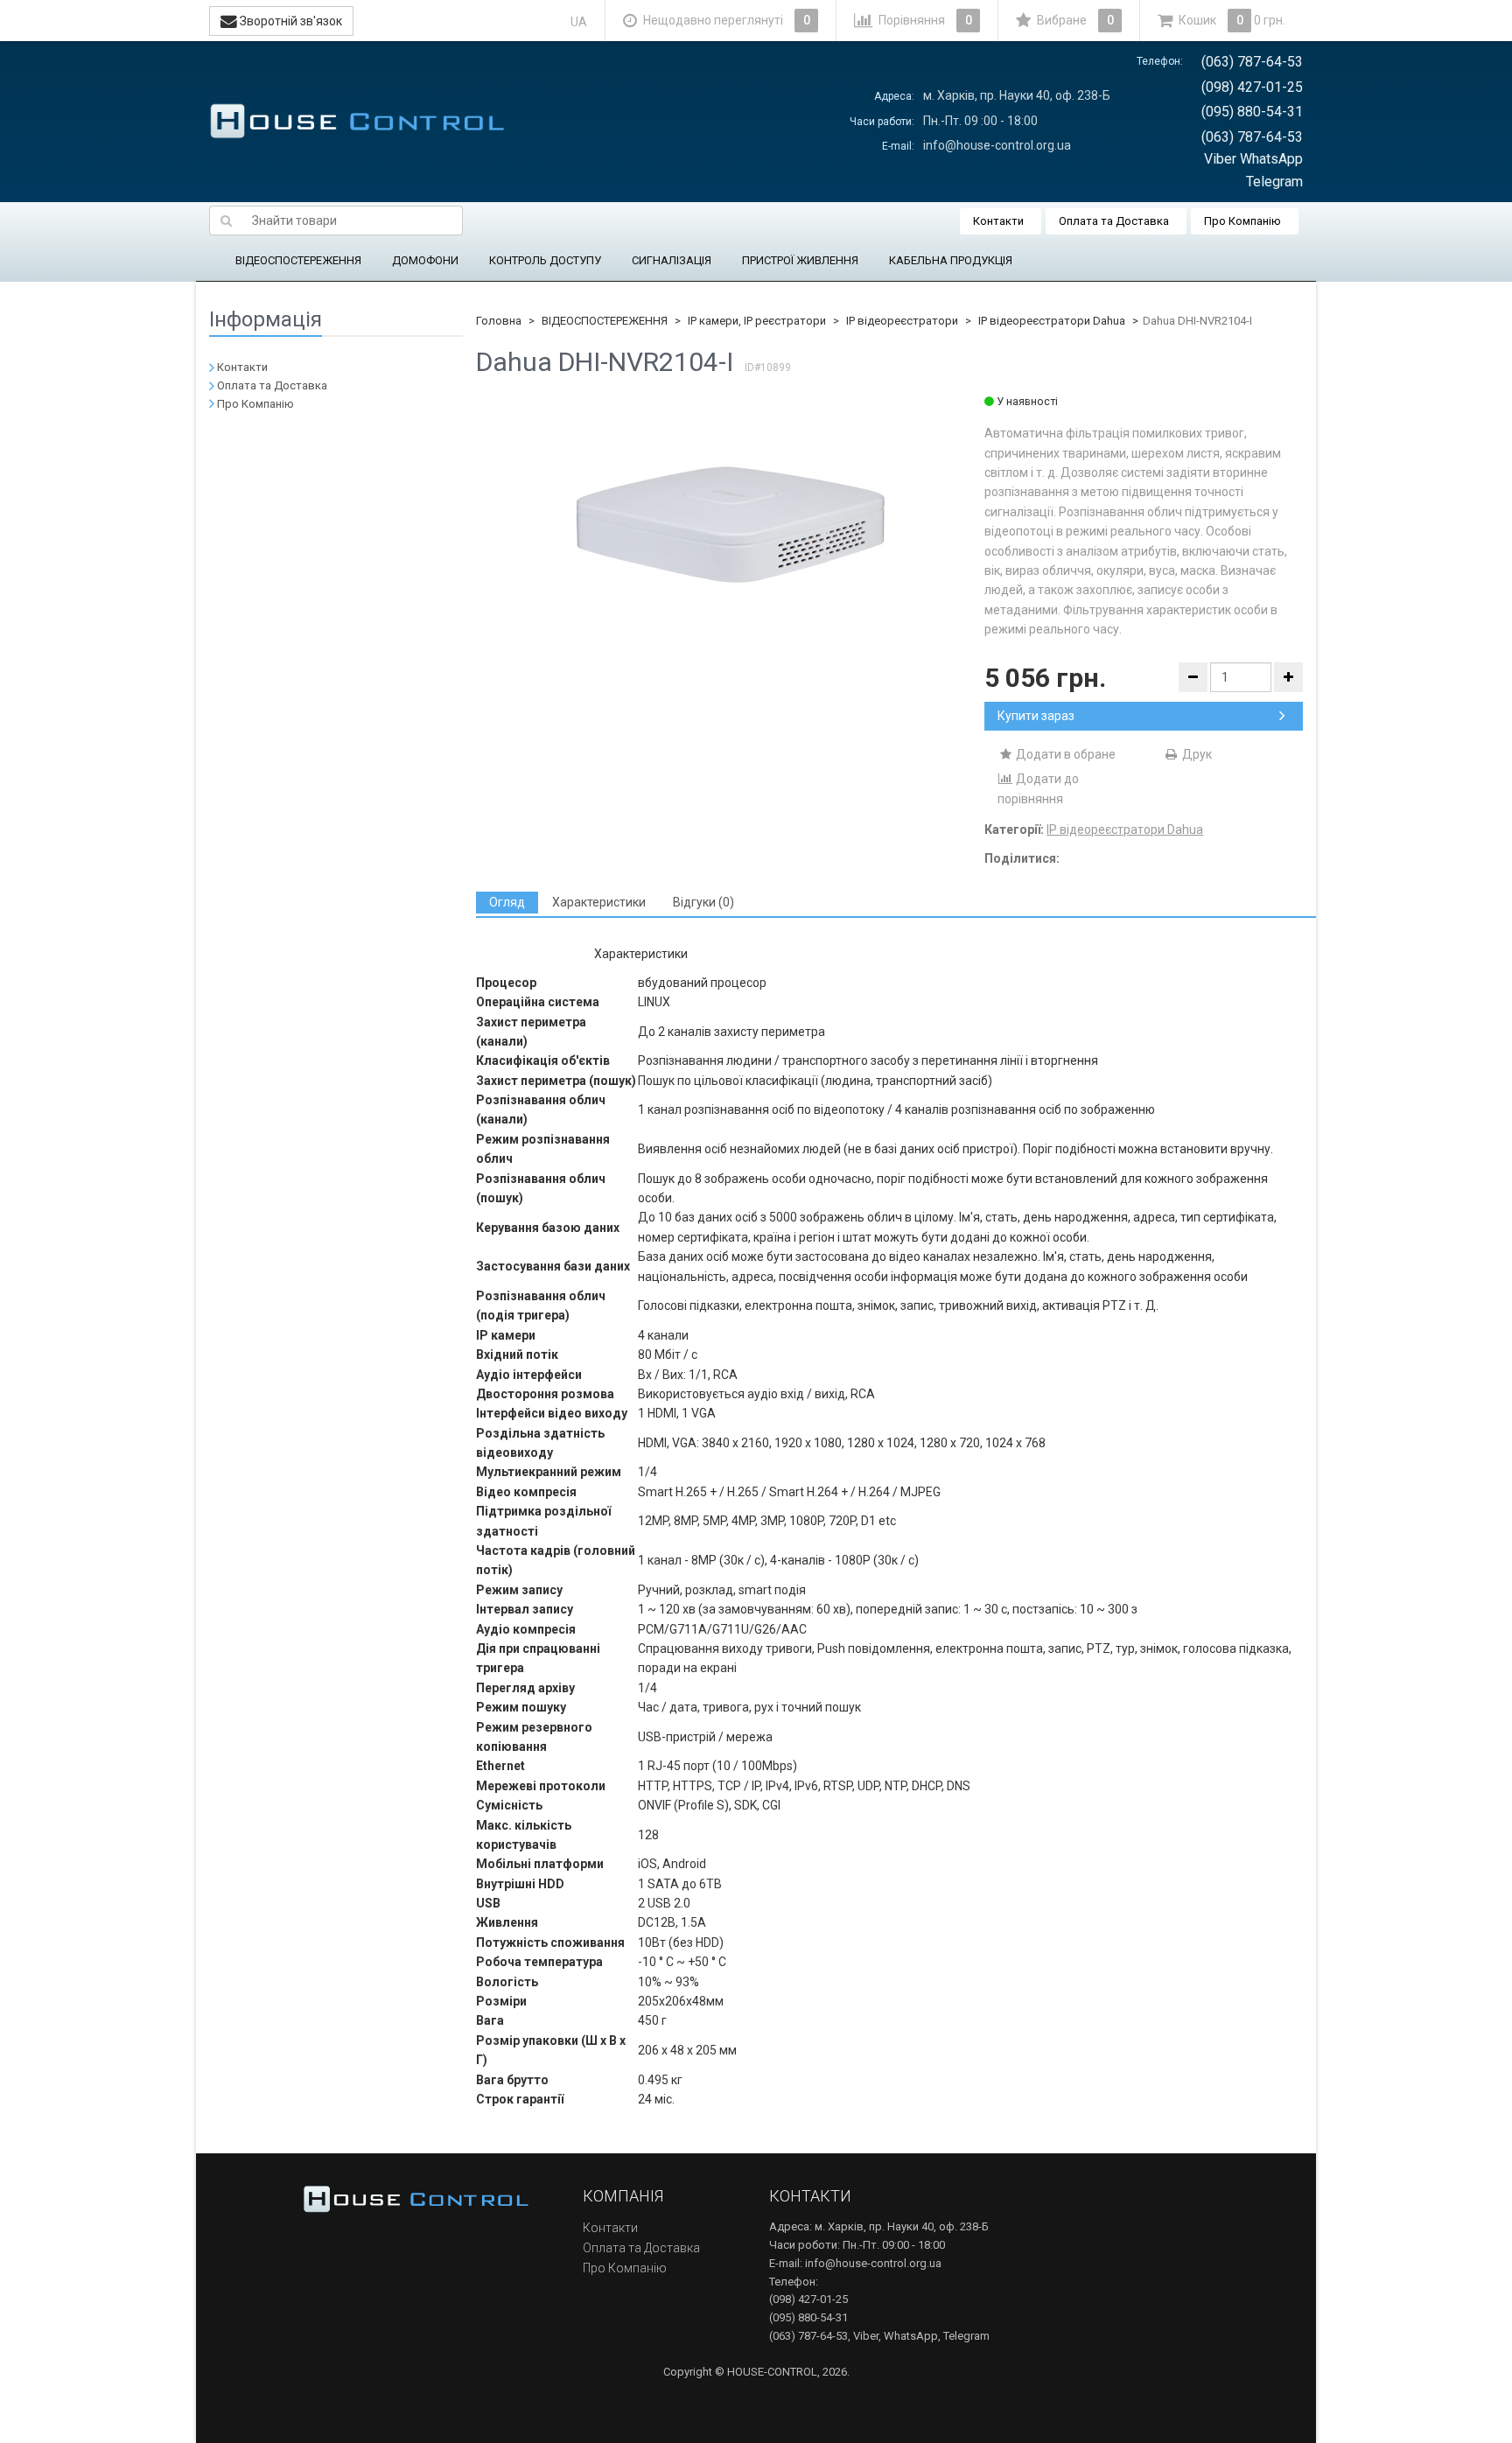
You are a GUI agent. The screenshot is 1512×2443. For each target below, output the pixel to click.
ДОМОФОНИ (425, 260)
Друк (1196, 754)
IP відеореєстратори (902, 321)
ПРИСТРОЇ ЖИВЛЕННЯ (800, 260)
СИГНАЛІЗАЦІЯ (672, 260)
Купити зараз (1036, 716)
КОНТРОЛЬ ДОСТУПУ (545, 260)
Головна (499, 321)
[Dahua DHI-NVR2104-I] (731, 525)
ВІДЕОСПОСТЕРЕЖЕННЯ (298, 260)
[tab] (507, 903)
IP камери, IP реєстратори (757, 321)
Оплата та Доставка (1114, 221)
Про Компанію (1242, 221)
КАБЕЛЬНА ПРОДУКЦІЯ (951, 260)
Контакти (998, 221)
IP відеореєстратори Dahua (1052, 321)
